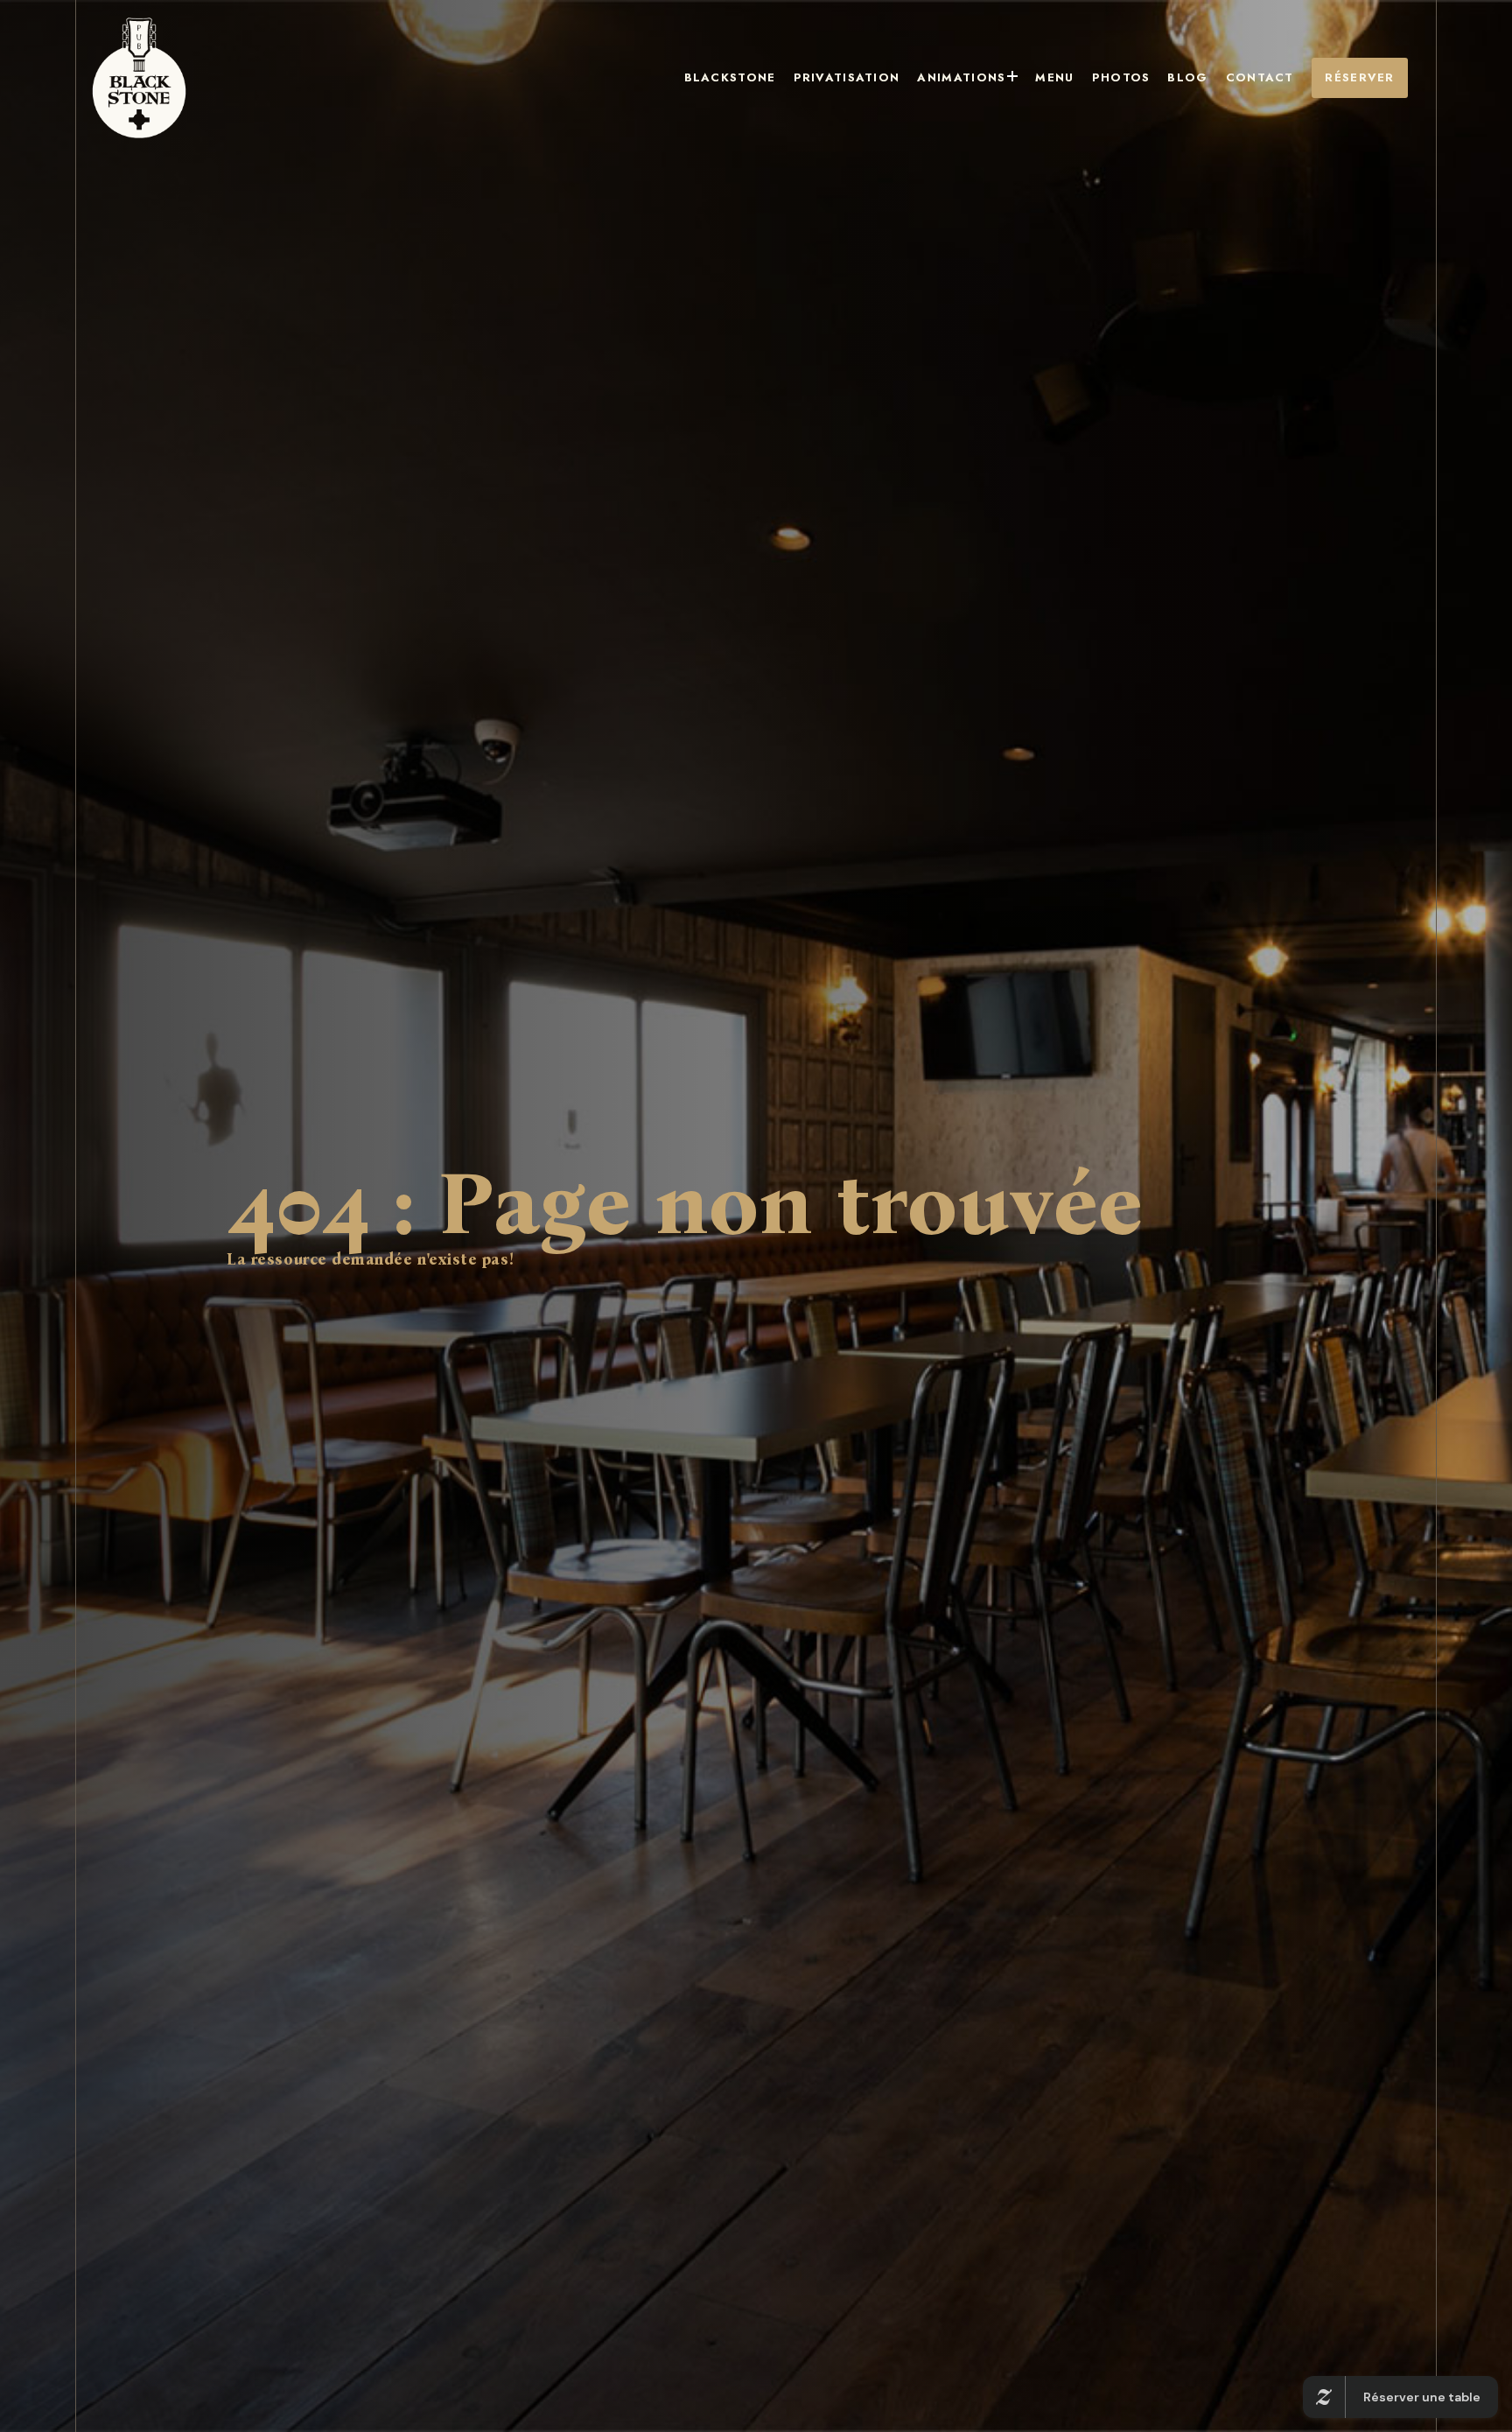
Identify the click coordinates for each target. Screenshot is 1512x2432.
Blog (1187, 77)
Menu (1054, 77)
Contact (1260, 77)
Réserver (1359, 77)
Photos (1121, 77)
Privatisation (847, 77)
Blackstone (730, 77)
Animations (961, 77)
